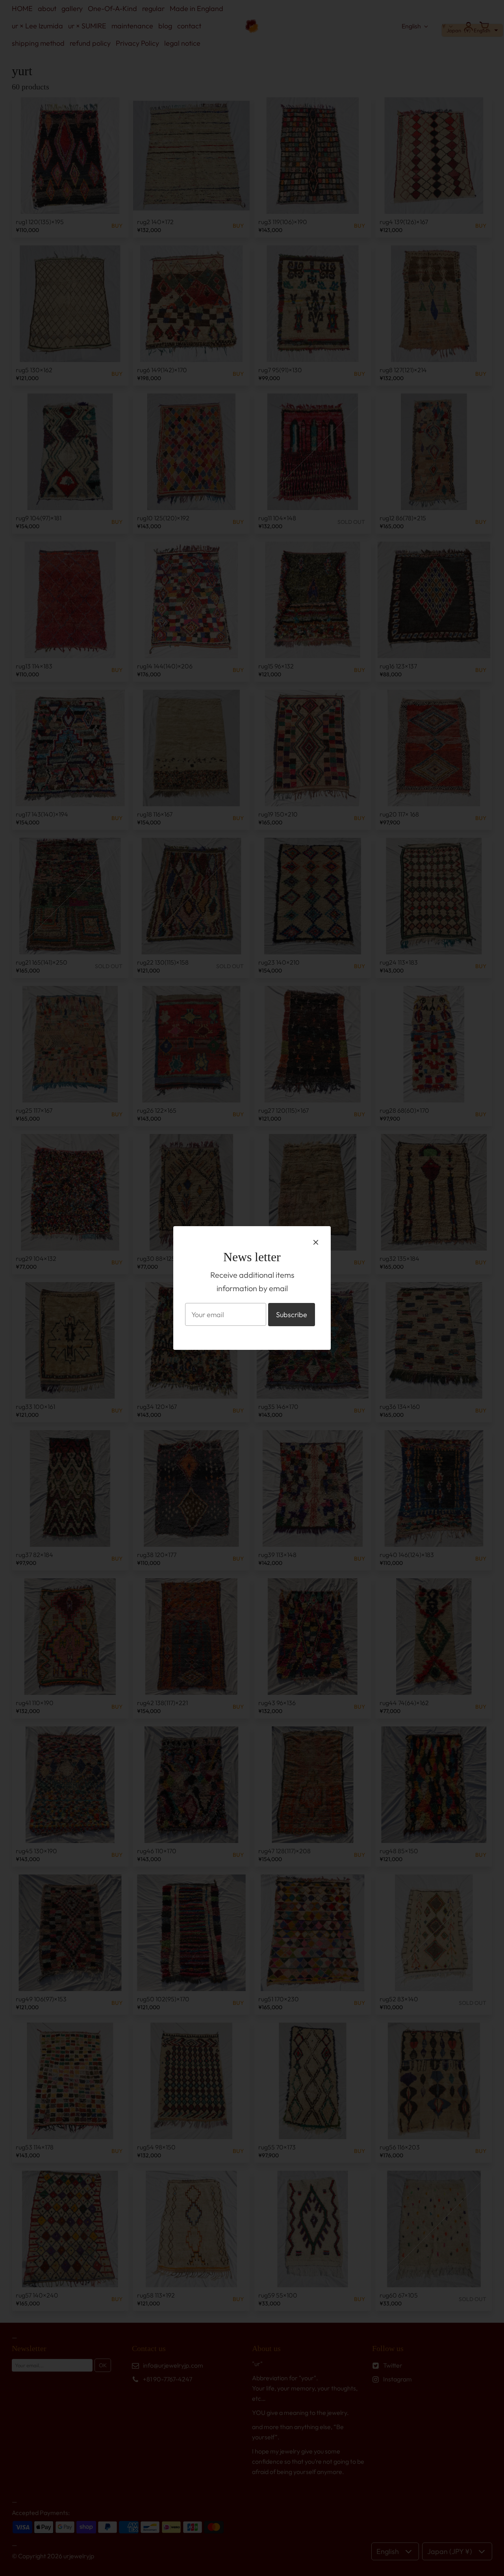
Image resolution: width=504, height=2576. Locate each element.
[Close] (316, 1242)
